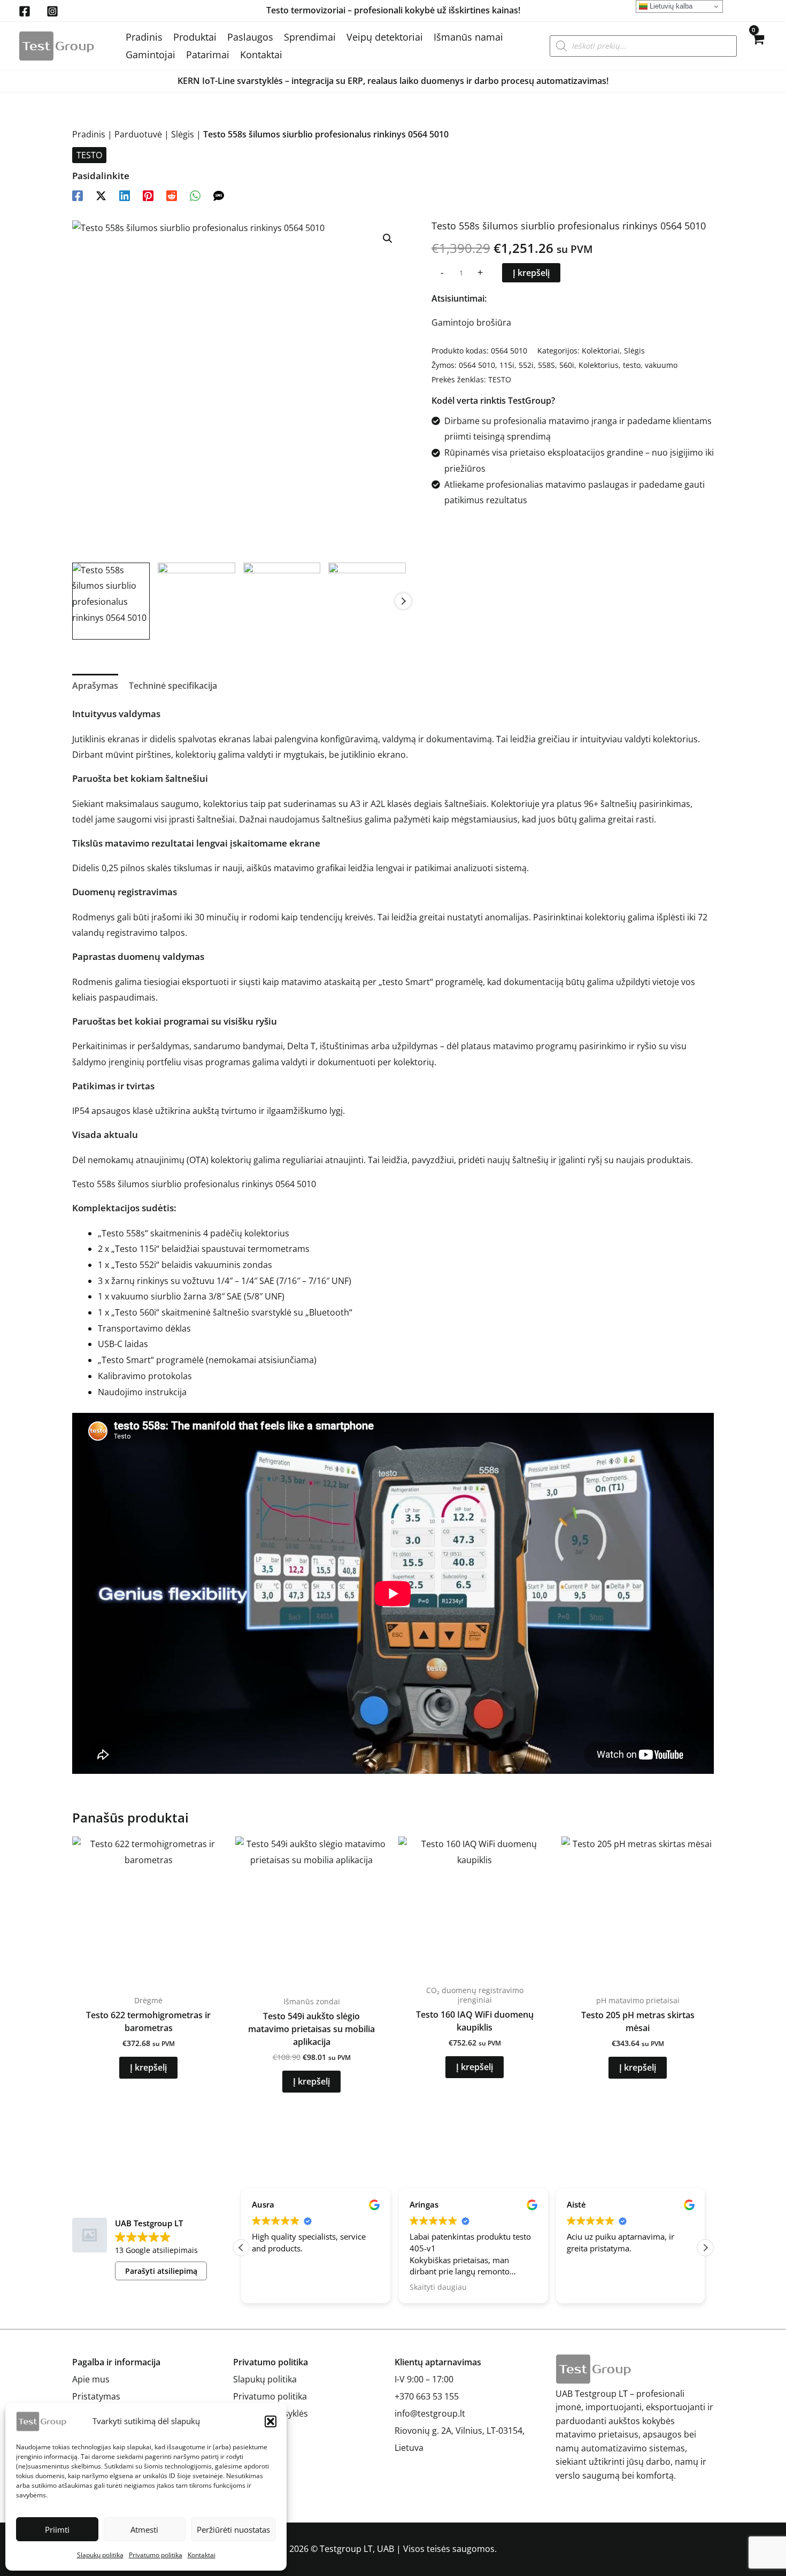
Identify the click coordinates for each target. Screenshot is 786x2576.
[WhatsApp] (195, 195)
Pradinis (144, 37)
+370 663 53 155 (427, 2396)
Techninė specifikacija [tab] (173, 686)
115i (507, 365)
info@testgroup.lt (430, 2413)
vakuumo (661, 365)
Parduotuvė (138, 134)
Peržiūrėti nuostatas (233, 2529)
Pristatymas (96, 2396)
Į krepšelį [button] (148, 2067)
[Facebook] (25, 11)
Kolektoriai (601, 351)
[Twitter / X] (101, 195)
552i (526, 365)
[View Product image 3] (282, 601)
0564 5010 (477, 365)
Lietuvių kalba (670, 6)
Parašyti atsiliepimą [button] (161, 2271)
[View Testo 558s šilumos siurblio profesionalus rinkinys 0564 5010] (111, 601)
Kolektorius (599, 365)
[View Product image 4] (367, 601)
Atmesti (144, 2529)
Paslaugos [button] (250, 37)
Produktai (195, 37)
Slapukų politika (100, 2555)
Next (403, 601)
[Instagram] (52, 11)
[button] (271, 2421)
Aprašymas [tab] (95, 686)
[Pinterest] (148, 195)
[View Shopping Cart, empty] (757, 46)
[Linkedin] (125, 195)
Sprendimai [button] (310, 37)
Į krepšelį (531, 273)
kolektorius (226, 804)
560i (567, 365)
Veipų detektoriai (385, 37)
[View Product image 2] (196, 601)
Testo (113, 1233)
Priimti (57, 2529)
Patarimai (208, 55)
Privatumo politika (156, 2555)
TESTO (89, 155)
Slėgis (183, 134)
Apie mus (91, 2379)
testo (632, 365)
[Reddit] (172, 195)
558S (546, 365)
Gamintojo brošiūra (471, 322)
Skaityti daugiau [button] (438, 2287)
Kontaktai (202, 2555)
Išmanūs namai (468, 37)
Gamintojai (151, 55)
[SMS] (219, 195)
